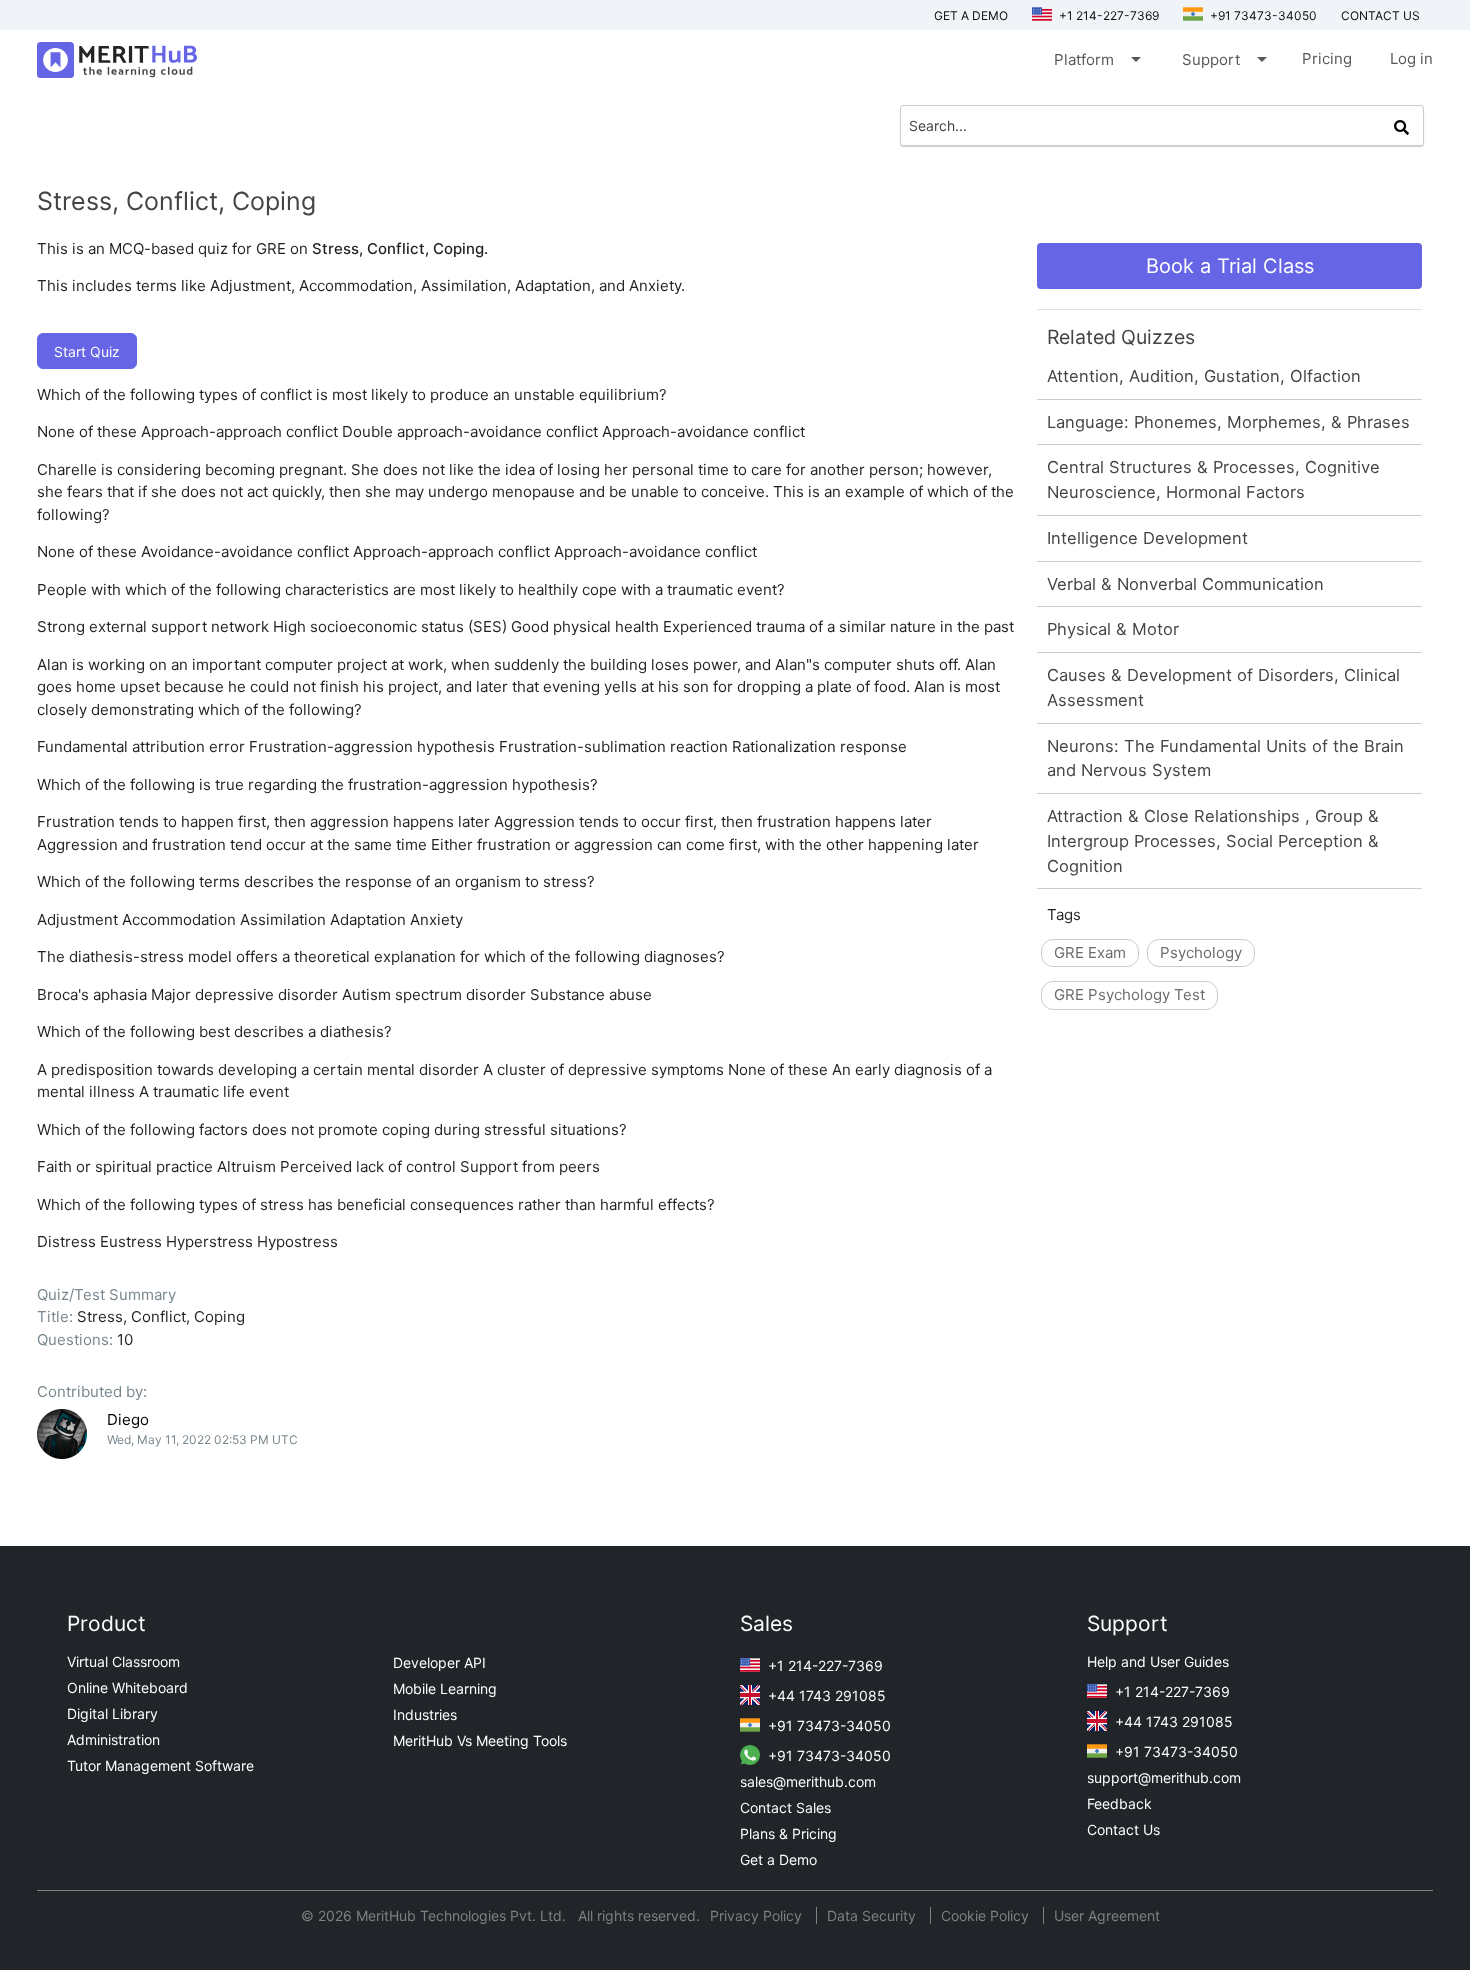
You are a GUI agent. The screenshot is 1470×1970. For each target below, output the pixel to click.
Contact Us (1123, 1829)
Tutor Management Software (160, 1765)
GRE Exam (1090, 952)
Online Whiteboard (127, 1687)
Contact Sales (785, 1807)
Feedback (1119, 1803)
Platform (1096, 59)
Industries (425, 1714)
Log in (1411, 58)
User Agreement (1107, 1915)
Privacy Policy (758, 1915)
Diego (128, 1419)
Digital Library (112, 1713)
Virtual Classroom (123, 1661)
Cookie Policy (985, 1915)
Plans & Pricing (788, 1833)
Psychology (1201, 952)
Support (1223, 59)
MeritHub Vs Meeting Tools (480, 1740)
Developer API (439, 1662)
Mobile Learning (445, 1688)
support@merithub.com (1164, 1777)
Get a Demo (971, 15)
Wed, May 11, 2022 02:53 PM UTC (202, 1439)
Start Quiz (87, 351)
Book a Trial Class (1230, 266)
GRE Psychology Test (1129, 994)
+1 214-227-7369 (1107, 15)
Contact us (1380, 15)
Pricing (1327, 58)
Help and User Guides (1158, 1661)
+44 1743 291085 (825, 1695)
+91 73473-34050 (1262, 15)
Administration (113, 1739)
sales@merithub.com (808, 1781)
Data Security (873, 1915)
